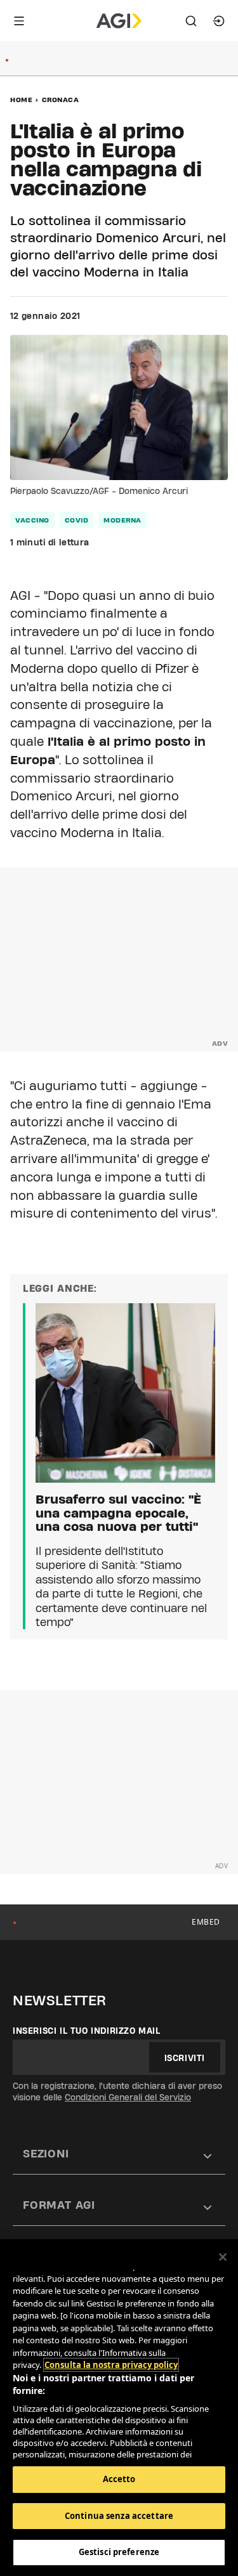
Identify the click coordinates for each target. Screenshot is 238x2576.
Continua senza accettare (119, 2516)
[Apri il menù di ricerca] (191, 21)
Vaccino (32, 520)
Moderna (122, 520)
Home (21, 100)
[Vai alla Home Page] (119, 21)
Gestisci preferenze (119, 2552)
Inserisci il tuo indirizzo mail (87, 2031)
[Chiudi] (223, 2257)
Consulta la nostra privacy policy (111, 2365)
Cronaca (61, 100)
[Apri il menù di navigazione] (19, 21)
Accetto (119, 2479)
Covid (77, 520)
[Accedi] (219, 21)
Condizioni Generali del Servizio (128, 2097)
